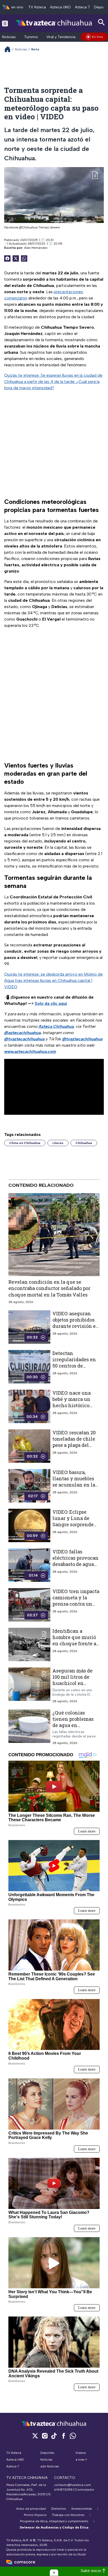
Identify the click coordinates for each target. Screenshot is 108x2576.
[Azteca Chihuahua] (54, 23)
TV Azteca (37, 7)
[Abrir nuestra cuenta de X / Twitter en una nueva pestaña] (35, 2436)
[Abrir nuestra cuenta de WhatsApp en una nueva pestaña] (73, 2436)
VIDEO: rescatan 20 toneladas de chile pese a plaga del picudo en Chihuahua (74, 1445)
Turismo (31, 37)
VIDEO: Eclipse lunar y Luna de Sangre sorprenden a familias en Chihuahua (75, 1525)
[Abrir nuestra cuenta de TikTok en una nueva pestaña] (54, 2436)
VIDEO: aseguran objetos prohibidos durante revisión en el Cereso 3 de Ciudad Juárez (76, 1326)
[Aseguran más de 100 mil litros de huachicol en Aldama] (29, 1685)
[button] (54, 2573)
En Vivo (98, 37)
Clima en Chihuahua (25, 1143)
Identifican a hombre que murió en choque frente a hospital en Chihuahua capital (74, 1644)
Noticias (9, 37)
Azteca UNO (60, 7)
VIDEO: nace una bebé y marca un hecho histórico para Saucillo (72, 1402)
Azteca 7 (82, 7)
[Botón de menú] (5, 23)
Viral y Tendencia (61, 37)
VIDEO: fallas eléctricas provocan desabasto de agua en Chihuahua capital (75, 1564)
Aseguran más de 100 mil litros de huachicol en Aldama (72, 1680)
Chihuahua (84, 1143)
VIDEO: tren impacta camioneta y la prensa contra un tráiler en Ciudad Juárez (76, 1604)
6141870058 (63, 2490)
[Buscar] (101, 22)
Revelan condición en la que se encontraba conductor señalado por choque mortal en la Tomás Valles (49, 1288)
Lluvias (58, 1143)
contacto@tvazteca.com (72, 2485)
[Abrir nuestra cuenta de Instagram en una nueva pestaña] (45, 2436)
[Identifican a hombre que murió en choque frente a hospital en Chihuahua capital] (29, 1644)
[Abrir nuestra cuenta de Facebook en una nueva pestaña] (63, 2436)
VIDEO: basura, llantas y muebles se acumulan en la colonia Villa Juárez (74, 1485)
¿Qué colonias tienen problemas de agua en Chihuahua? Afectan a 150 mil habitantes (73, 1728)
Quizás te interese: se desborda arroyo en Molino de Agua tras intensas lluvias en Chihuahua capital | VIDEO (53, 980)
